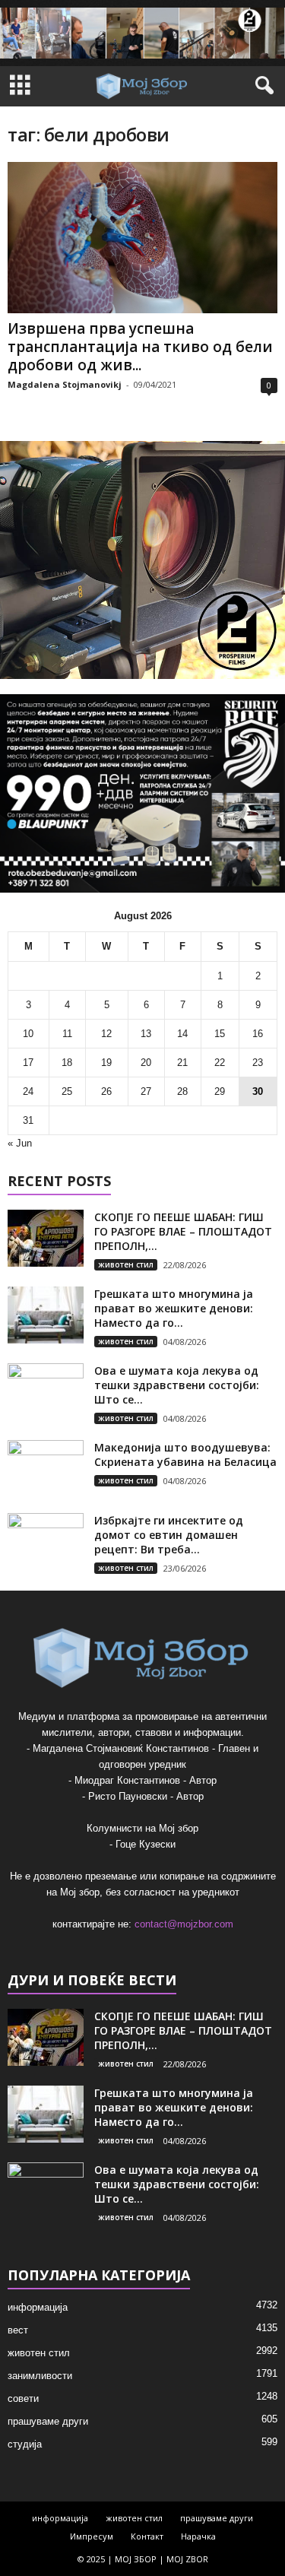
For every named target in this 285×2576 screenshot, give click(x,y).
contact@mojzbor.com (184, 1924)
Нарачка (198, 2536)
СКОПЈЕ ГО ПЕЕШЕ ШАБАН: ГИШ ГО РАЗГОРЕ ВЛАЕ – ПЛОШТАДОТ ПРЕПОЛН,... (183, 1231)
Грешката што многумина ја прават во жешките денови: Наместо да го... (174, 1308)
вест (18, 2330)
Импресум (92, 2536)
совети (23, 2398)
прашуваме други (48, 2421)
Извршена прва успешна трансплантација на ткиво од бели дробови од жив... (140, 347)
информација (38, 2307)
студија (25, 2444)
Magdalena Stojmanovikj (65, 384)
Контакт (147, 2536)
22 (220, 1063)
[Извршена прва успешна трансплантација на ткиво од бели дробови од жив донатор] (142, 238)
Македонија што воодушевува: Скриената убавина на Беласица (185, 1455)
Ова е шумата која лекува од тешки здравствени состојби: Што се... (177, 1385)
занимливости (40, 2376)
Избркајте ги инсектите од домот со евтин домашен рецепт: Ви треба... (169, 1535)
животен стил (126, 1264)
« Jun (20, 1143)
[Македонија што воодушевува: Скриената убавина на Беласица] (46, 1469)
